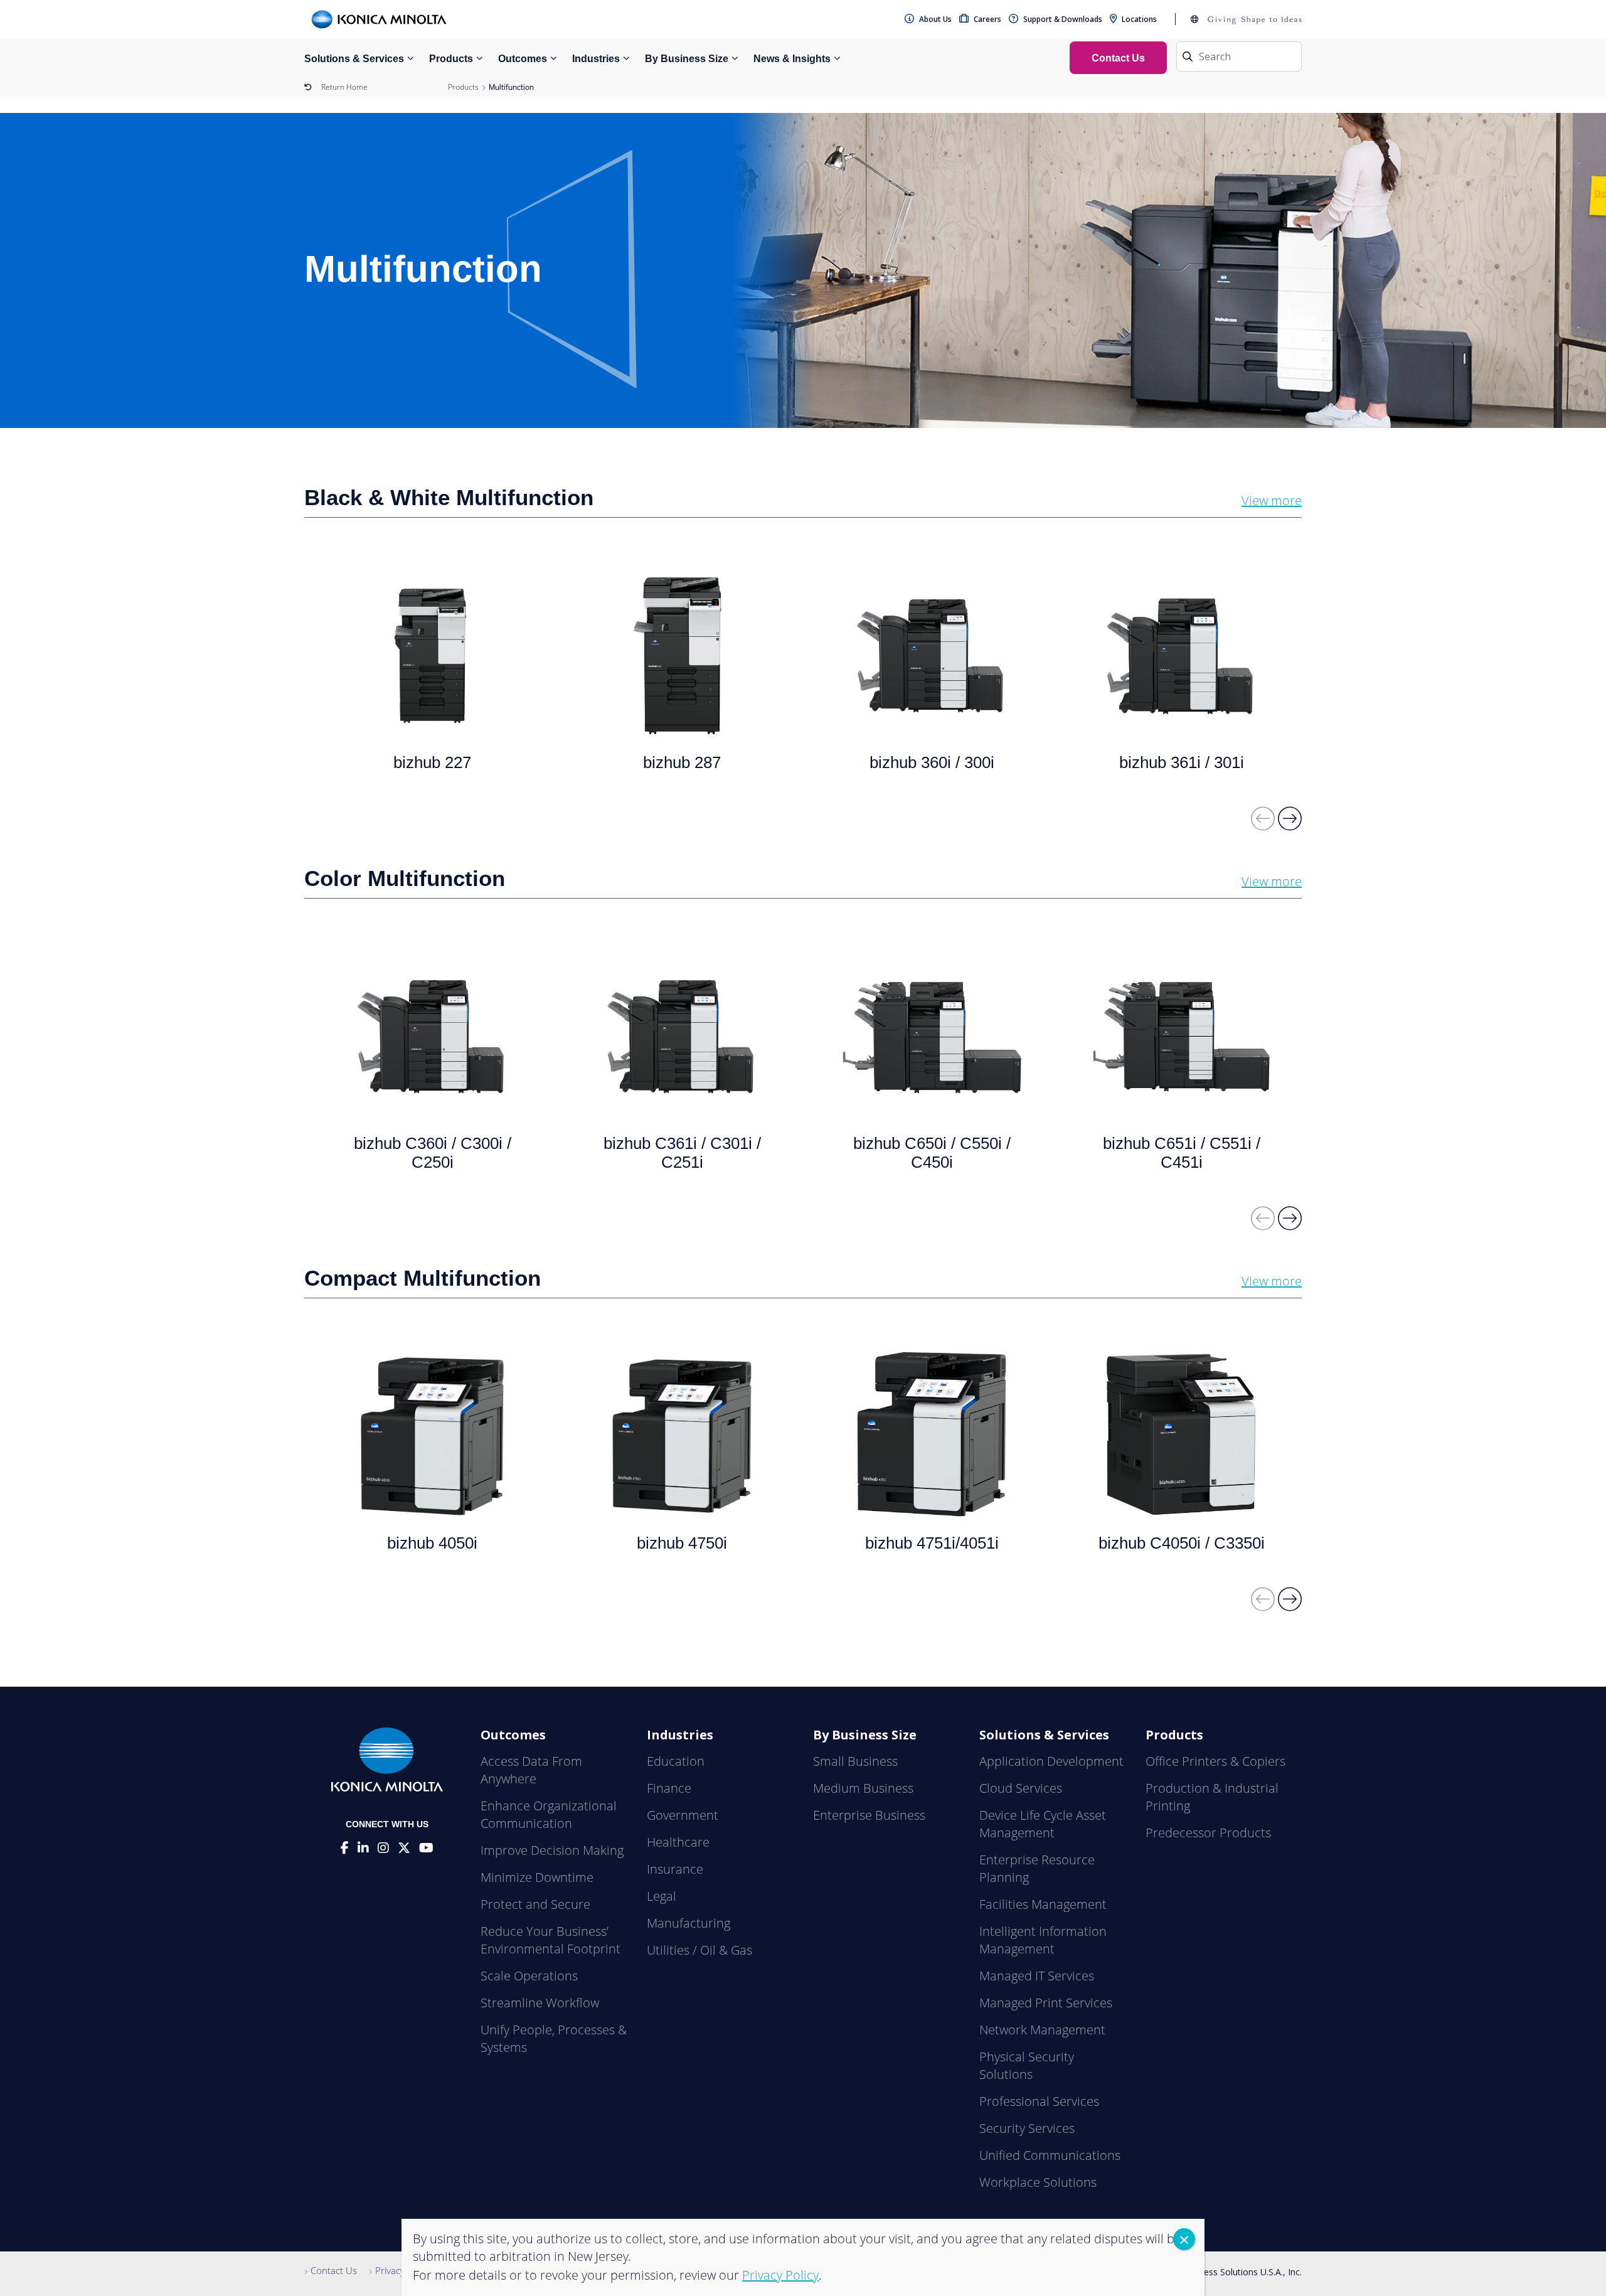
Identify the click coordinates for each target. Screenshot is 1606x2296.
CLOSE (1184, 2239)
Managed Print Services (1046, 2003)
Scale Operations (529, 1976)
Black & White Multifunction (449, 497)
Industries (596, 59)
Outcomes (523, 59)
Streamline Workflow (540, 2003)
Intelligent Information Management (1043, 1940)
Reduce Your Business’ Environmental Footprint (550, 1940)
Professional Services (1039, 2101)
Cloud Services (1021, 1788)
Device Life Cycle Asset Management (1043, 1824)
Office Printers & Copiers (1215, 1761)
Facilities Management (1043, 1904)
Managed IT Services (1037, 1976)
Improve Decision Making (552, 1850)
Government (683, 1815)
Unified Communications (1050, 2155)
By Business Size (687, 59)
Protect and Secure (535, 1904)
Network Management (1042, 2030)
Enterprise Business (869, 1815)
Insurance (675, 1869)
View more (1272, 500)
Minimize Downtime (537, 1877)
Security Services (1027, 2128)
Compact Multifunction (423, 1278)
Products (451, 59)
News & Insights (792, 59)
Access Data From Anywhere (531, 1770)
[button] (1290, 824)
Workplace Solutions (1038, 2182)
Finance (669, 1788)
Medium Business (863, 1788)
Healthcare (678, 1842)
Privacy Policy (403, 2270)
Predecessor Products (1208, 1833)
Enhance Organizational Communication (549, 1814)
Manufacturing (689, 1923)
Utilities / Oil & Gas (699, 1950)
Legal (662, 1896)
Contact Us (334, 2270)
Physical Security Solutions (1027, 2065)
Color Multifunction (405, 878)
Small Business (855, 1761)
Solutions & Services (354, 59)
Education (676, 1761)
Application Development (1051, 1761)
